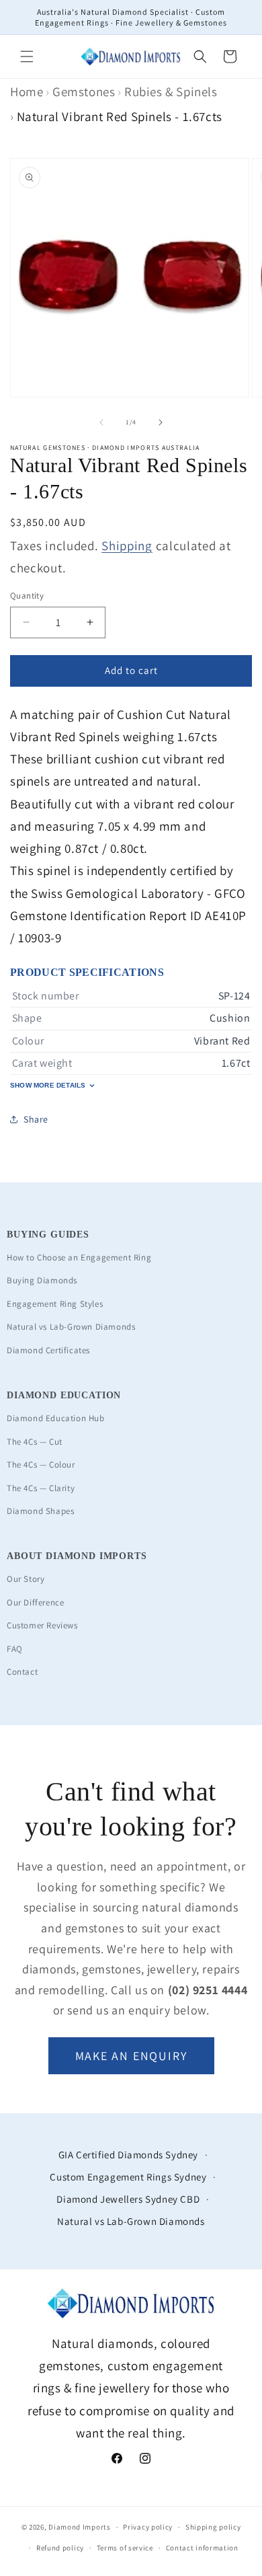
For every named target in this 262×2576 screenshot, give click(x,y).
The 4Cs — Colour (41, 1465)
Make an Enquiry (131, 2056)
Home (27, 91)
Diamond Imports (80, 2527)
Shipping (127, 545)
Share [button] (36, 1119)
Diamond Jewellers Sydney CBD (128, 2199)
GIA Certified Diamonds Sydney (128, 2155)
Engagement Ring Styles (55, 1304)
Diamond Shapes (40, 1511)
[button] (27, 56)
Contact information (202, 2548)
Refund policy (60, 2548)
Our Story (26, 1579)
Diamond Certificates (48, 1350)
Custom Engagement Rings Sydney (128, 2177)
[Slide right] (161, 422)
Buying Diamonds (42, 1280)
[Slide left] (101, 422)
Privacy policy (148, 2527)
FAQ (15, 1649)
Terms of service (125, 2548)
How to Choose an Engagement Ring (79, 1257)
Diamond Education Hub (56, 1418)
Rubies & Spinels (171, 91)
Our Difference (35, 1602)
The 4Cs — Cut (35, 1442)
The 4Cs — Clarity (41, 1488)
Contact (22, 1672)
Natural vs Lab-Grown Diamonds (71, 1327)
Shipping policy (213, 2527)
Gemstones (84, 91)
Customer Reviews (42, 1625)
